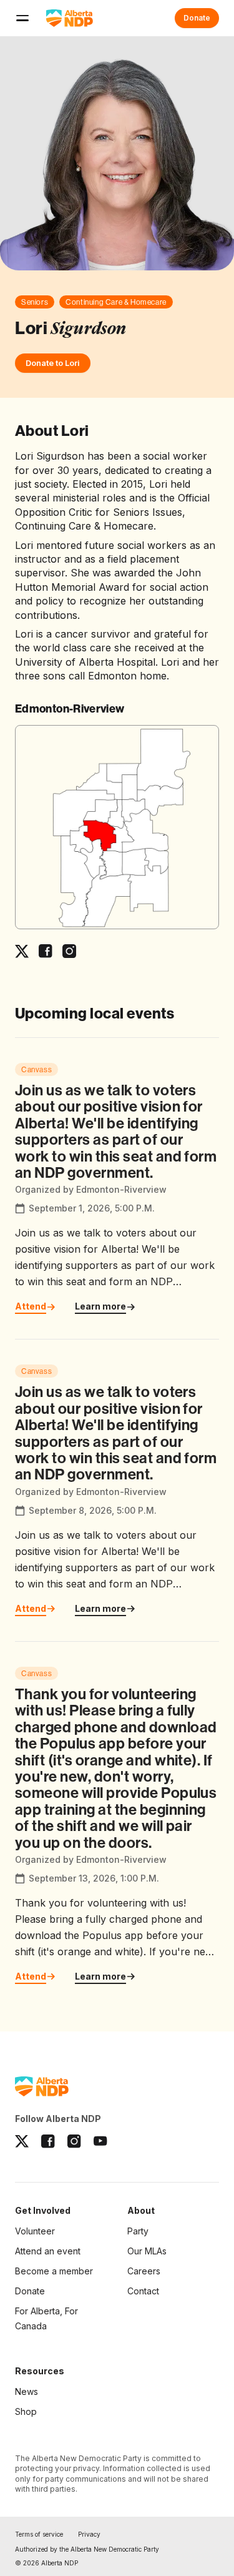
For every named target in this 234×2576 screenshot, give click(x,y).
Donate (197, 18)
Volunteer (35, 2231)
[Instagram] (74, 2141)
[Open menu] (22, 18)
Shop (26, 2411)
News (27, 2391)
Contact (143, 2291)
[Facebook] (48, 2141)
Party (138, 2231)
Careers (144, 2271)
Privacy (89, 2534)
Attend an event (48, 2251)
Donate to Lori (53, 363)
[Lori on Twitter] (22, 951)
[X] (22, 2141)
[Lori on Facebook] (46, 951)
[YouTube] (100, 2141)
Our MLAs (147, 2251)
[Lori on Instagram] (69, 951)
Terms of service (39, 2534)
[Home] (70, 18)
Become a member (54, 2272)
